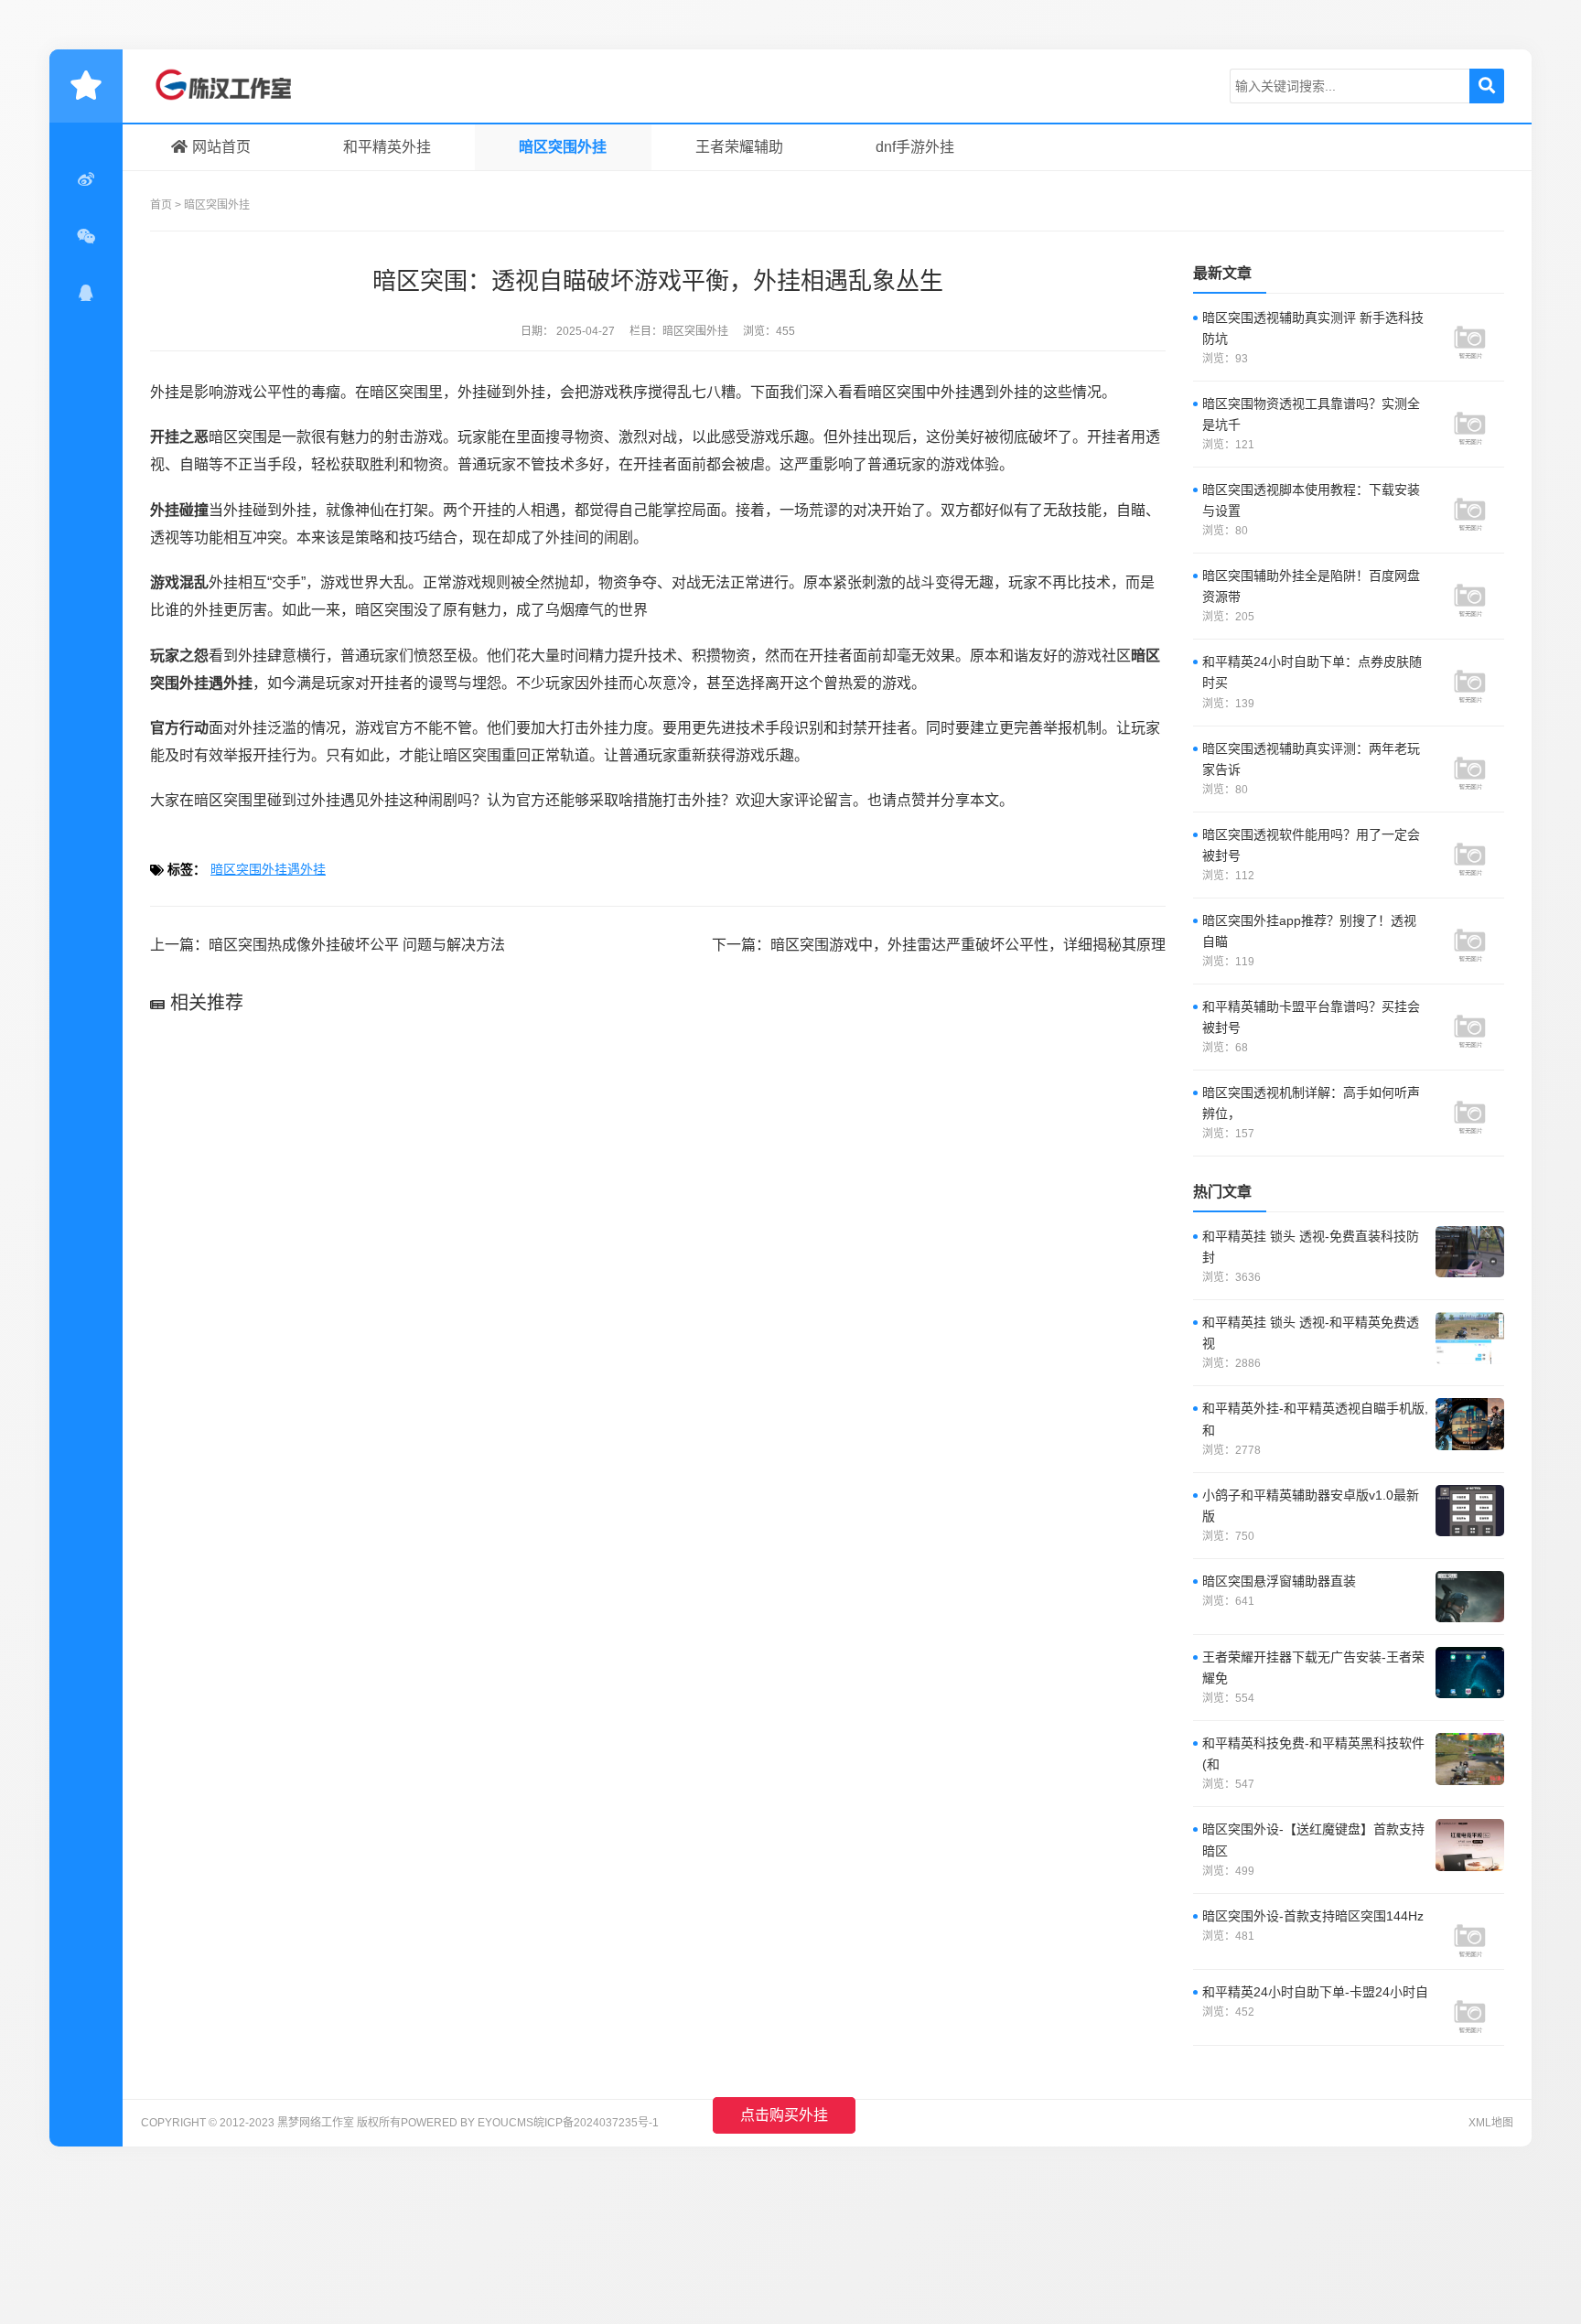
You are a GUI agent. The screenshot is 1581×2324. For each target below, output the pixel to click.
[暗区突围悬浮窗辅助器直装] (1470, 1597)
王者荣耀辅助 (739, 147)
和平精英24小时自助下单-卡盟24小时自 (1315, 1992)
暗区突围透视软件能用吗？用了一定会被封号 (1311, 845)
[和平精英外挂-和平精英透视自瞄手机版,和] (1470, 1424)
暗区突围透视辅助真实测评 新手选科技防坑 (1313, 328)
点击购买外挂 (784, 2115)
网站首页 (221, 147)
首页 (161, 205)
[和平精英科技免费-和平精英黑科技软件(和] (1470, 1759)
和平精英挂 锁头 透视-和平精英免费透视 (1311, 1333)
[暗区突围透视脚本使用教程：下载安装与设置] (1470, 505)
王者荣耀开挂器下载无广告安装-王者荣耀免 (1313, 1668)
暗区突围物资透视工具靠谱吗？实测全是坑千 (1311, 414)
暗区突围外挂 (563, 147)
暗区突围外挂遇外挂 (268, 869)
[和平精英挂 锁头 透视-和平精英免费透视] (1470, 1338)
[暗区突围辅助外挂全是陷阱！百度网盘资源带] (1470, 591)
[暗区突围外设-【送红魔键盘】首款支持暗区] (1470, 1845)
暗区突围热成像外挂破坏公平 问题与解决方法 (357, 945)
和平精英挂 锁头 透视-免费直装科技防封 (1311, 1247)
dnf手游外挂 (915, 147)
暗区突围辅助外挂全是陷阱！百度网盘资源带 (1311, 586)
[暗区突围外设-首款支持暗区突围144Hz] (1470, 1931)
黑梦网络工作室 (237, 86)
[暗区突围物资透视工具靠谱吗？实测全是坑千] (1470, 419)
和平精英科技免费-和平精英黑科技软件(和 (1313, 1754)
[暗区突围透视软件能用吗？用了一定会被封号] (1470, 850)
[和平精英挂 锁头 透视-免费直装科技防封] (1470, 1252)
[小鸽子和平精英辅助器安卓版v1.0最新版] (1470, 1511)
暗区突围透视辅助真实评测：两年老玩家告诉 (1311, 759)
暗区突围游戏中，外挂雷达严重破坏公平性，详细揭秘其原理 (968, 945)
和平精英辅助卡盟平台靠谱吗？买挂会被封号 (1311, 1017)
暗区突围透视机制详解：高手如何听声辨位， (1311, 1103)
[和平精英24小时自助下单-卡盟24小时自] (1470, 2007)
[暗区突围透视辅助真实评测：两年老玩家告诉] (1470, 764)
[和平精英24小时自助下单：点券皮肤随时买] (1470, 677)
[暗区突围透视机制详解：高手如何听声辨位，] (1470, 1108)
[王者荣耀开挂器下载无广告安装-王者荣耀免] (1470, 1673)
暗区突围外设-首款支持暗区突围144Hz (1313, 1916)
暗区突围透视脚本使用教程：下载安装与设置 (1311, 500)
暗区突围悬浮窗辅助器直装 (1279, 1581)
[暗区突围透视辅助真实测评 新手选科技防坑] (1470, 333)
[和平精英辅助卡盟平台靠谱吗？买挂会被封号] (1470, 1022)
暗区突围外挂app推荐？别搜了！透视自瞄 (1309, 931)
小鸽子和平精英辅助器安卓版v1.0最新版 (1311, 1506)
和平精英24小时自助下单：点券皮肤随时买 (1312, 672)
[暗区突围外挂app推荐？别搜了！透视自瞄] (1470, 936)
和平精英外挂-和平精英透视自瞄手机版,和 (1315, 1419)
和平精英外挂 (387, 147)
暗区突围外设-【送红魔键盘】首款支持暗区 (1313, 1840)
